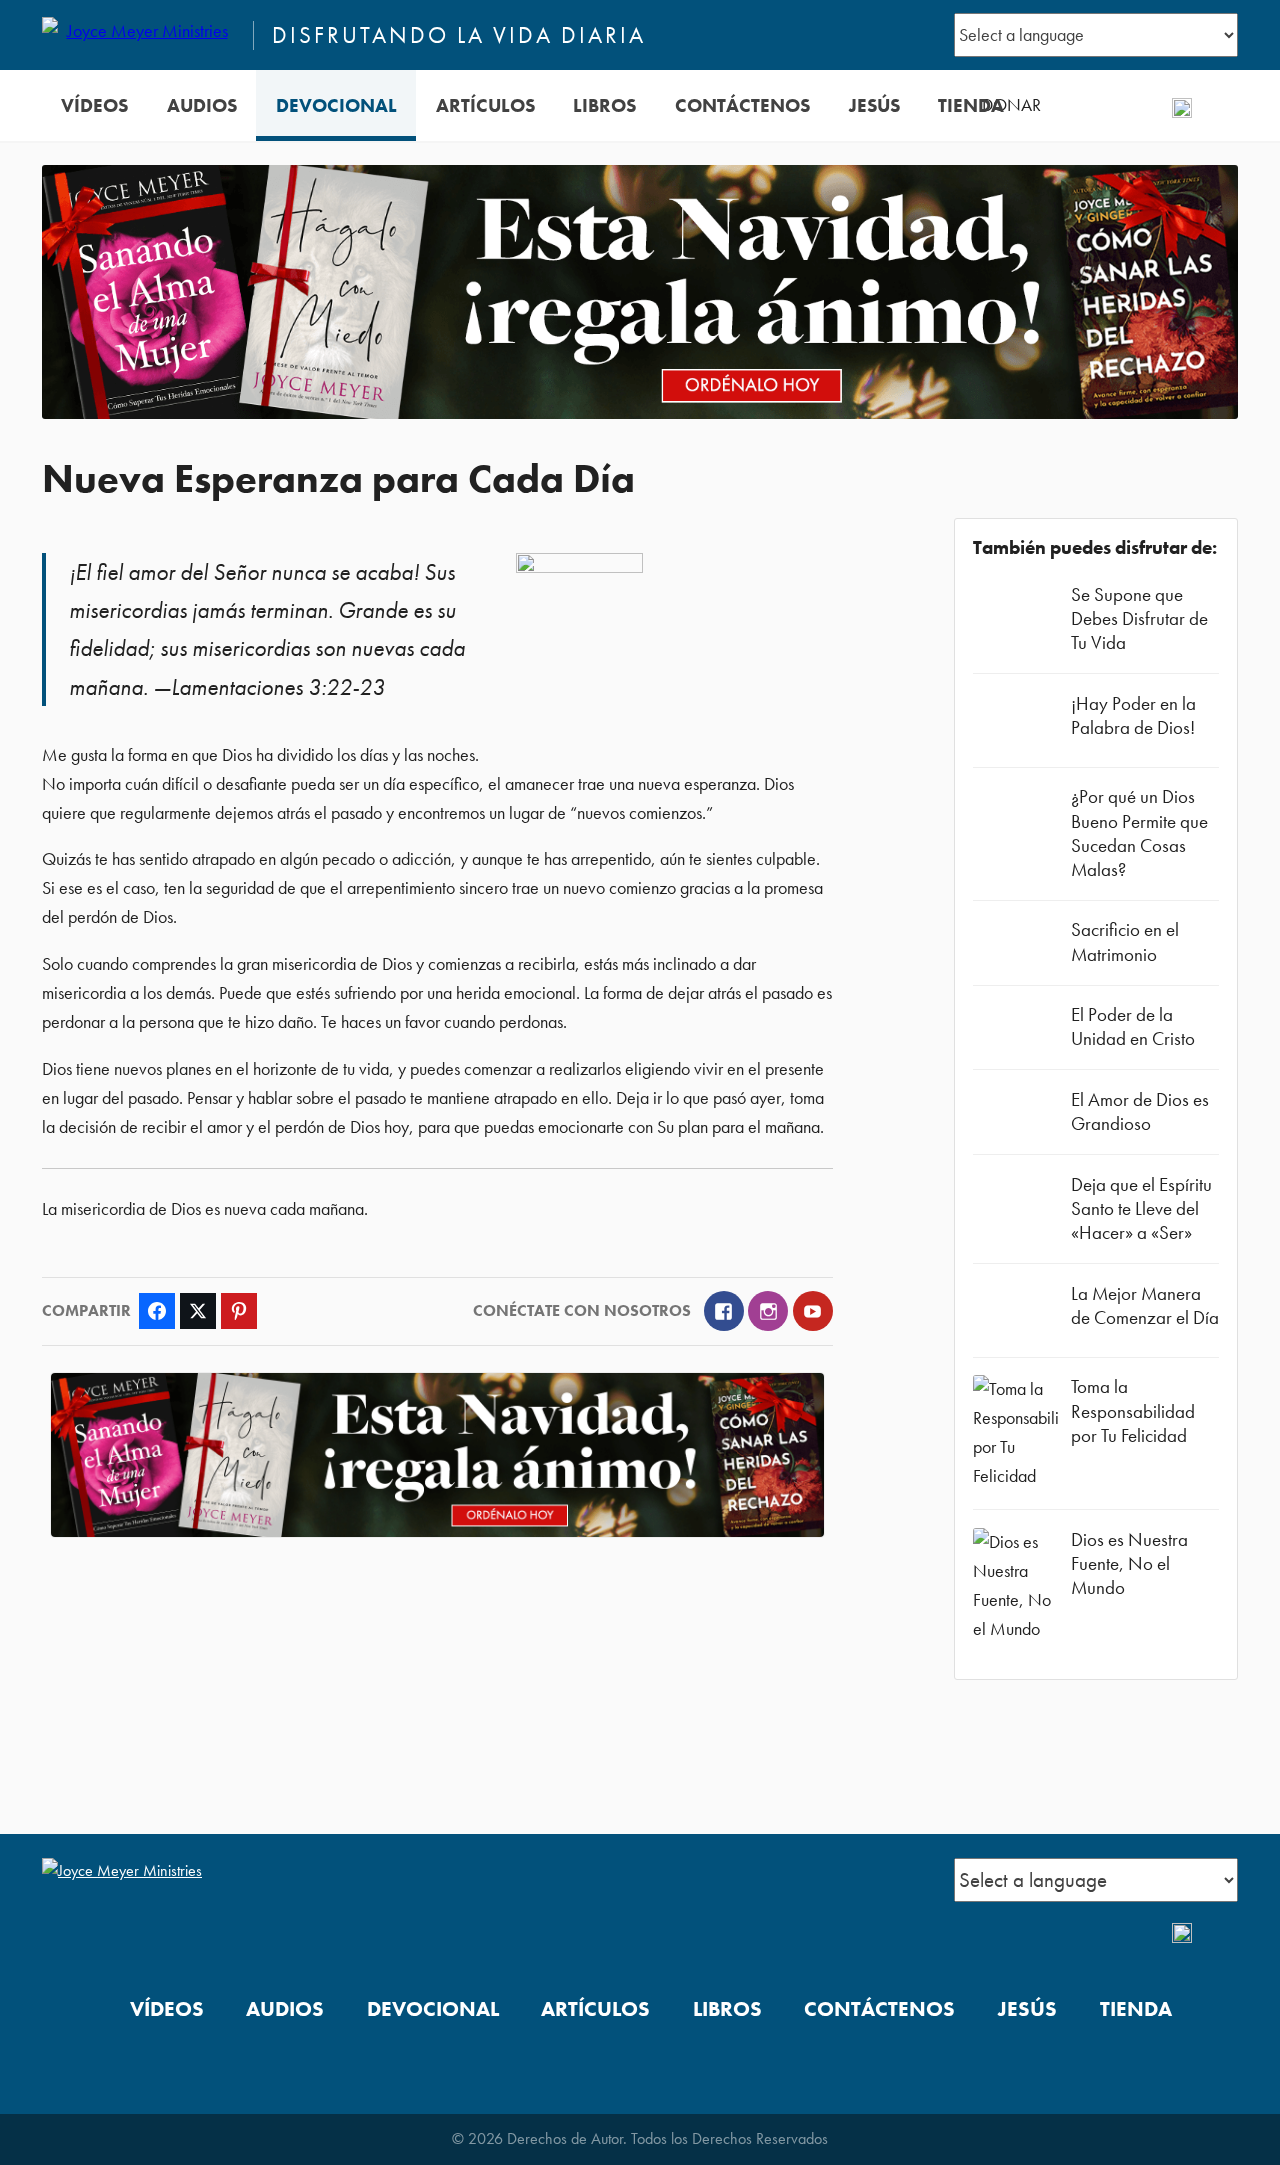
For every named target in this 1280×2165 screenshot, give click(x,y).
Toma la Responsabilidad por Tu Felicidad (1133, 1410)
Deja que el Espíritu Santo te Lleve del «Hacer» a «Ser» (1141, 1208)
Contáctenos (742, 105)
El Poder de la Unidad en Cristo (1133, 1026)
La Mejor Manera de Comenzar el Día (1145, 1305)
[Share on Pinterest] (239, 1311)
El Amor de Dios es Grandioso (1140, 1111)
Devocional (336, 105)
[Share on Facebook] (157, 1311)
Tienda (971, 105)
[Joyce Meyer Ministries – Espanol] (139, 35)
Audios (202, 105)
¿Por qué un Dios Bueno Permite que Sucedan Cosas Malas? (1139, 833)
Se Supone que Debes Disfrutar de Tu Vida (1139, 618)
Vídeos (94, 105)
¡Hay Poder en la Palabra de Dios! (1133, 715)
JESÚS (874, 105)
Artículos (485, 105)
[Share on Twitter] (198, 1311)
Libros (604, 105)
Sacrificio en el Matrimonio (1125, 941)
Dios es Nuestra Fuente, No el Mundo (1129, 1563)
